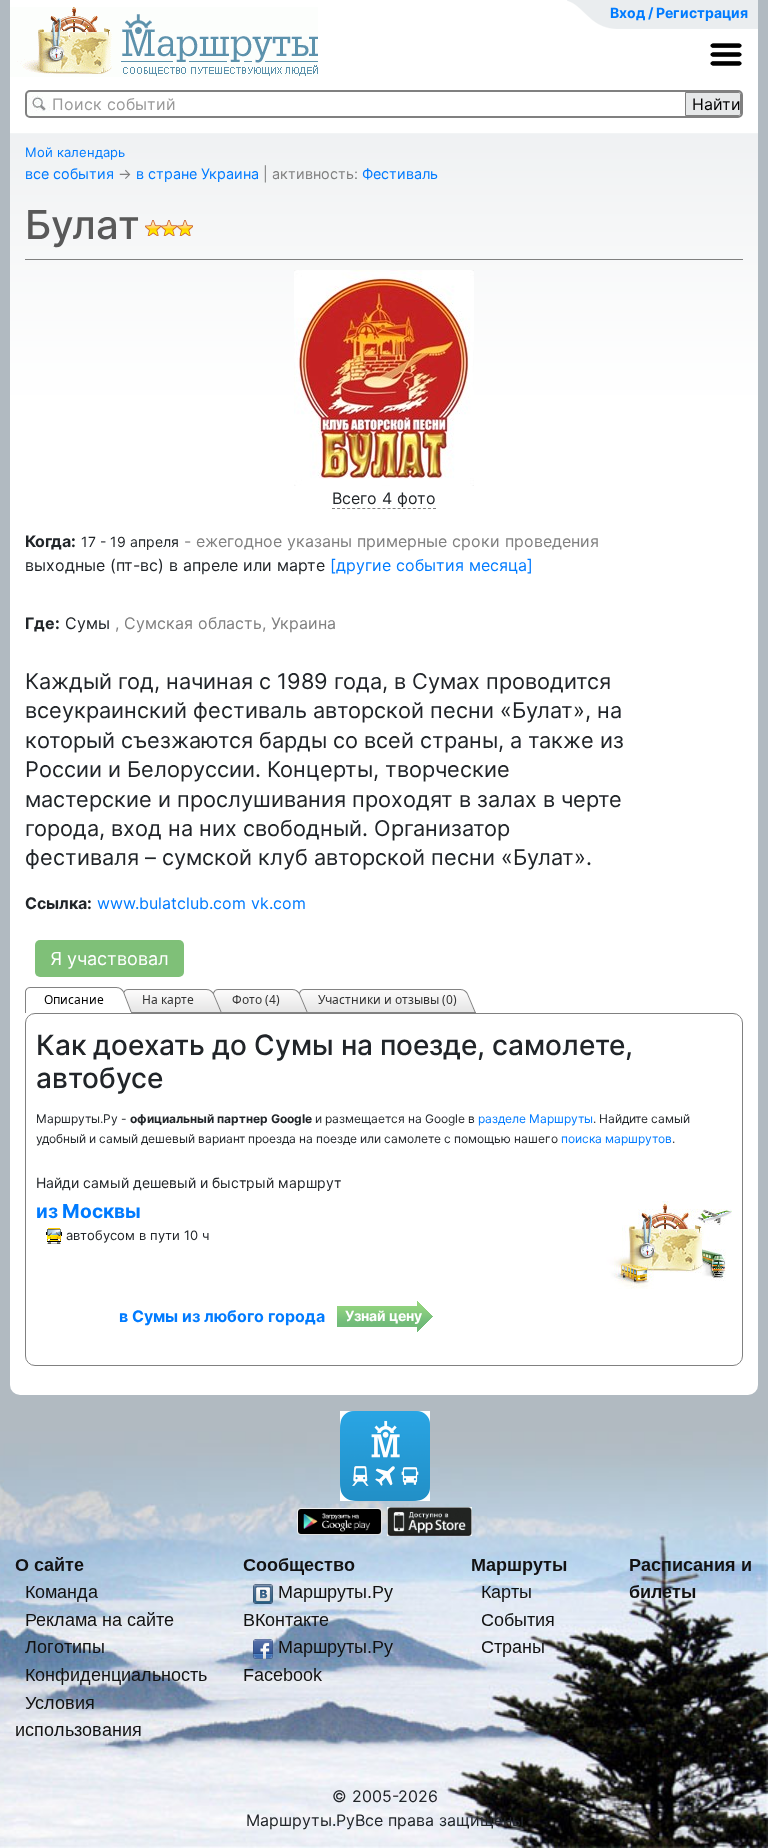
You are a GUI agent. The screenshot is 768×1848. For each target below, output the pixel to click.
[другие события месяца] (431, 565)
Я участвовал (109, 958)
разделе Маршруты (535, 1118)
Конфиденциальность (116, 1674)
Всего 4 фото (384, 498)
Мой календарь (75, 152)
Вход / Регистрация (679, 12)
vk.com (278, 903)
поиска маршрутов (616, 1138)
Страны (513, 1646)
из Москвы (88, 1211)
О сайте (49, 1564)
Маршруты (519, 1564)
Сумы (87, 623)
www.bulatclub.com (171, 903)
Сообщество (299, 1564)
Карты (506, 1591)
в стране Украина (197, 173)
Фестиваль (400, 173)
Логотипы (65, 1646)
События (518, 1619)
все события (69, 173)
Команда (61, 1591)
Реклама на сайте (99, 1619)
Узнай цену (383, 1315)
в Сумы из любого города (222, 1316)
